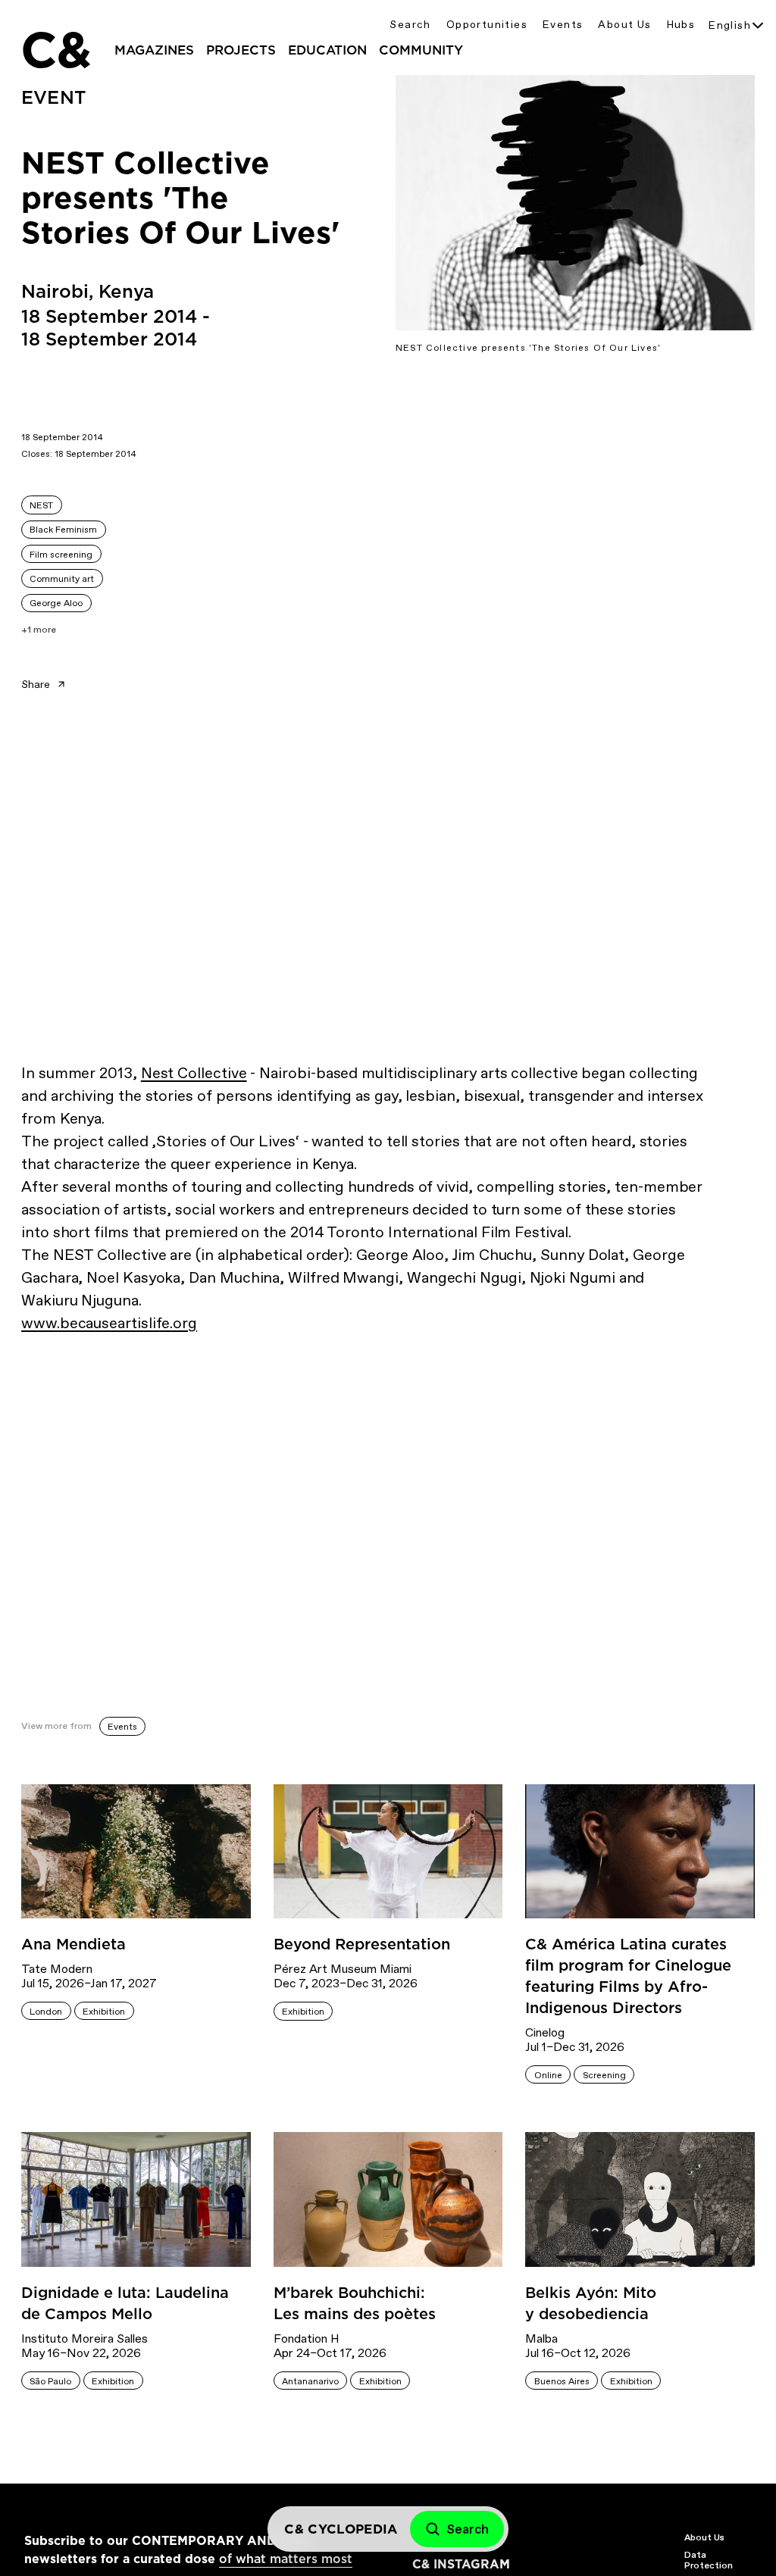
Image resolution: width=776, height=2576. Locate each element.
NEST (41, 505)
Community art (62, 579)
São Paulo (50, 2381)
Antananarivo (310, 2381)
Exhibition (104, 2012)
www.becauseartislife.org (109, 1323)
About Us (624, 25)
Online (548, 2075)
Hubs (681, 25)
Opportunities (487, 25)
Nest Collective (194, 1073)
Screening (604, 2075)
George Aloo (56, 603)
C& (55, 50)
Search (410, 25)
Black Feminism (63, 530)
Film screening (61, 555)
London (46, 2012)
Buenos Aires (562, 2381)
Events (563, 25)
